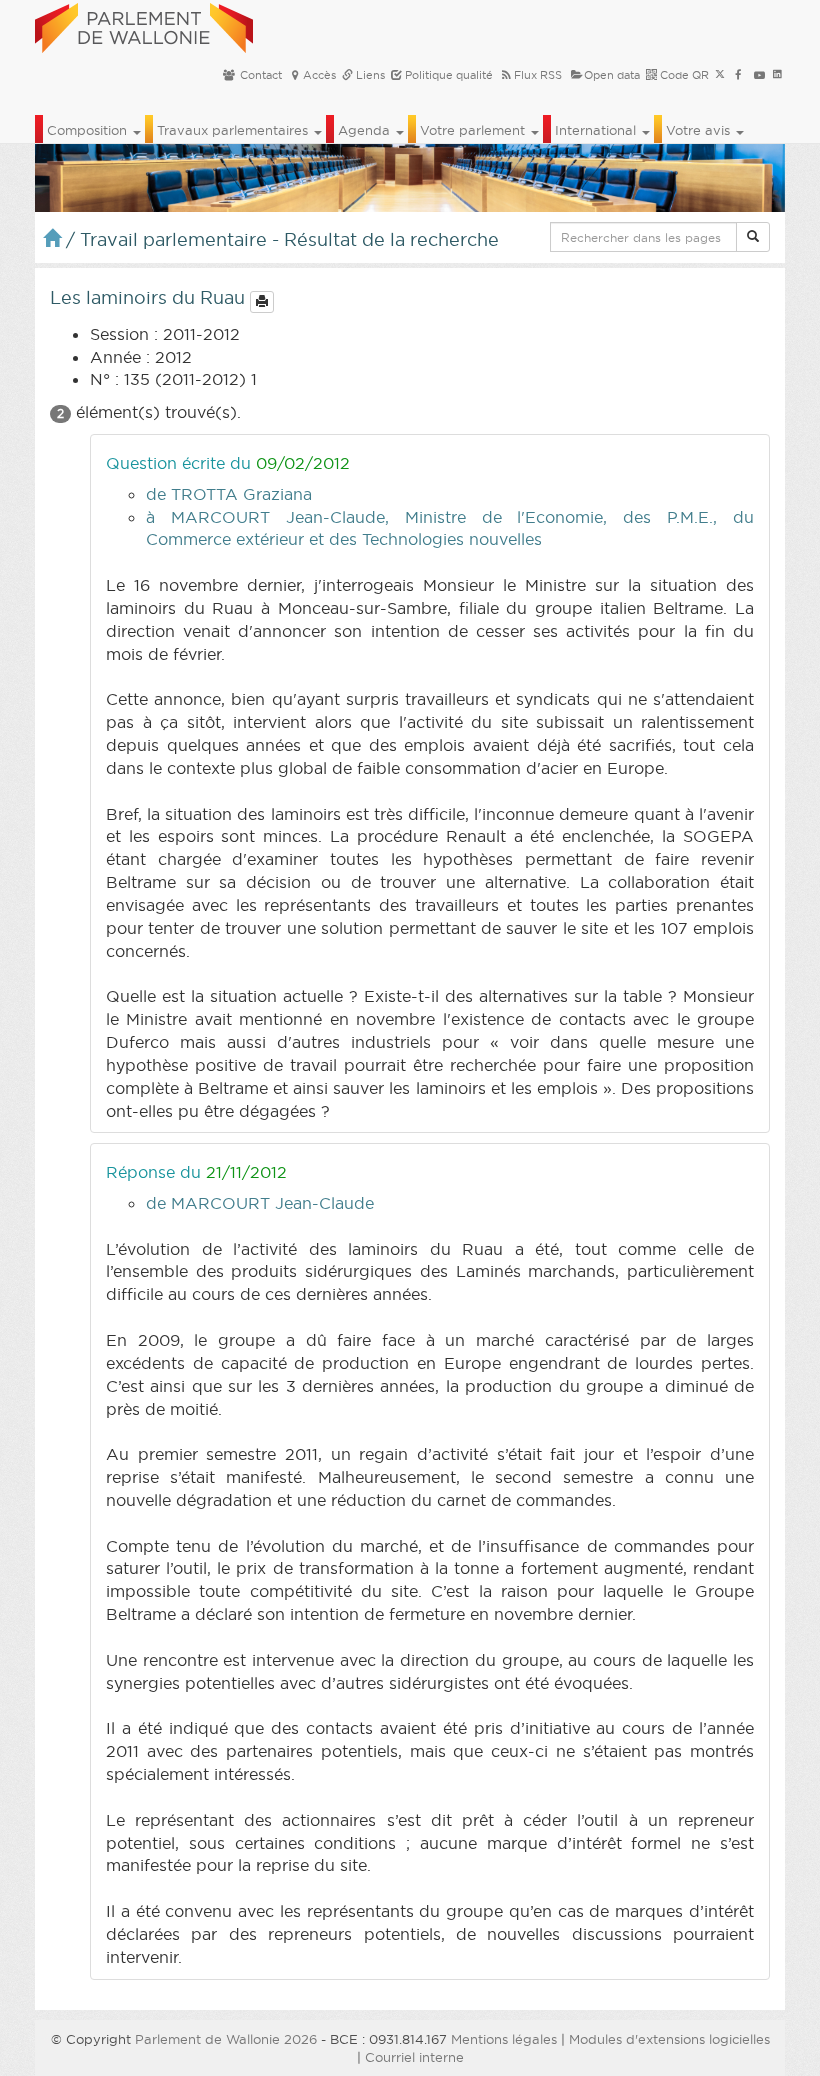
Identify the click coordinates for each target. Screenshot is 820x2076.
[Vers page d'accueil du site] (144, 25)
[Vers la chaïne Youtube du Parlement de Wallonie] (759, 75)
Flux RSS (538, 75)
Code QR (683, 75)
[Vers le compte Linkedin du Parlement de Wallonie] (777, 75)
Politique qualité (447, 75)
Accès (319, 75)
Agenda (366, 130)
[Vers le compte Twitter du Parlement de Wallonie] (720, 75)
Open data (612, 75)
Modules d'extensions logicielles (669, 2039)
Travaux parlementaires (234, 130)
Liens (369, 75)
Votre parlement (474, 130)
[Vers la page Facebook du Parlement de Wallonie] (738, 75)
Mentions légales (504, 2039)
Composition (89, 130)
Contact (259, 75)
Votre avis (700, 130)
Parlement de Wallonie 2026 (226, 2039)
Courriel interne (414, 2057)
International (597, 130)
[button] (753, 237)
